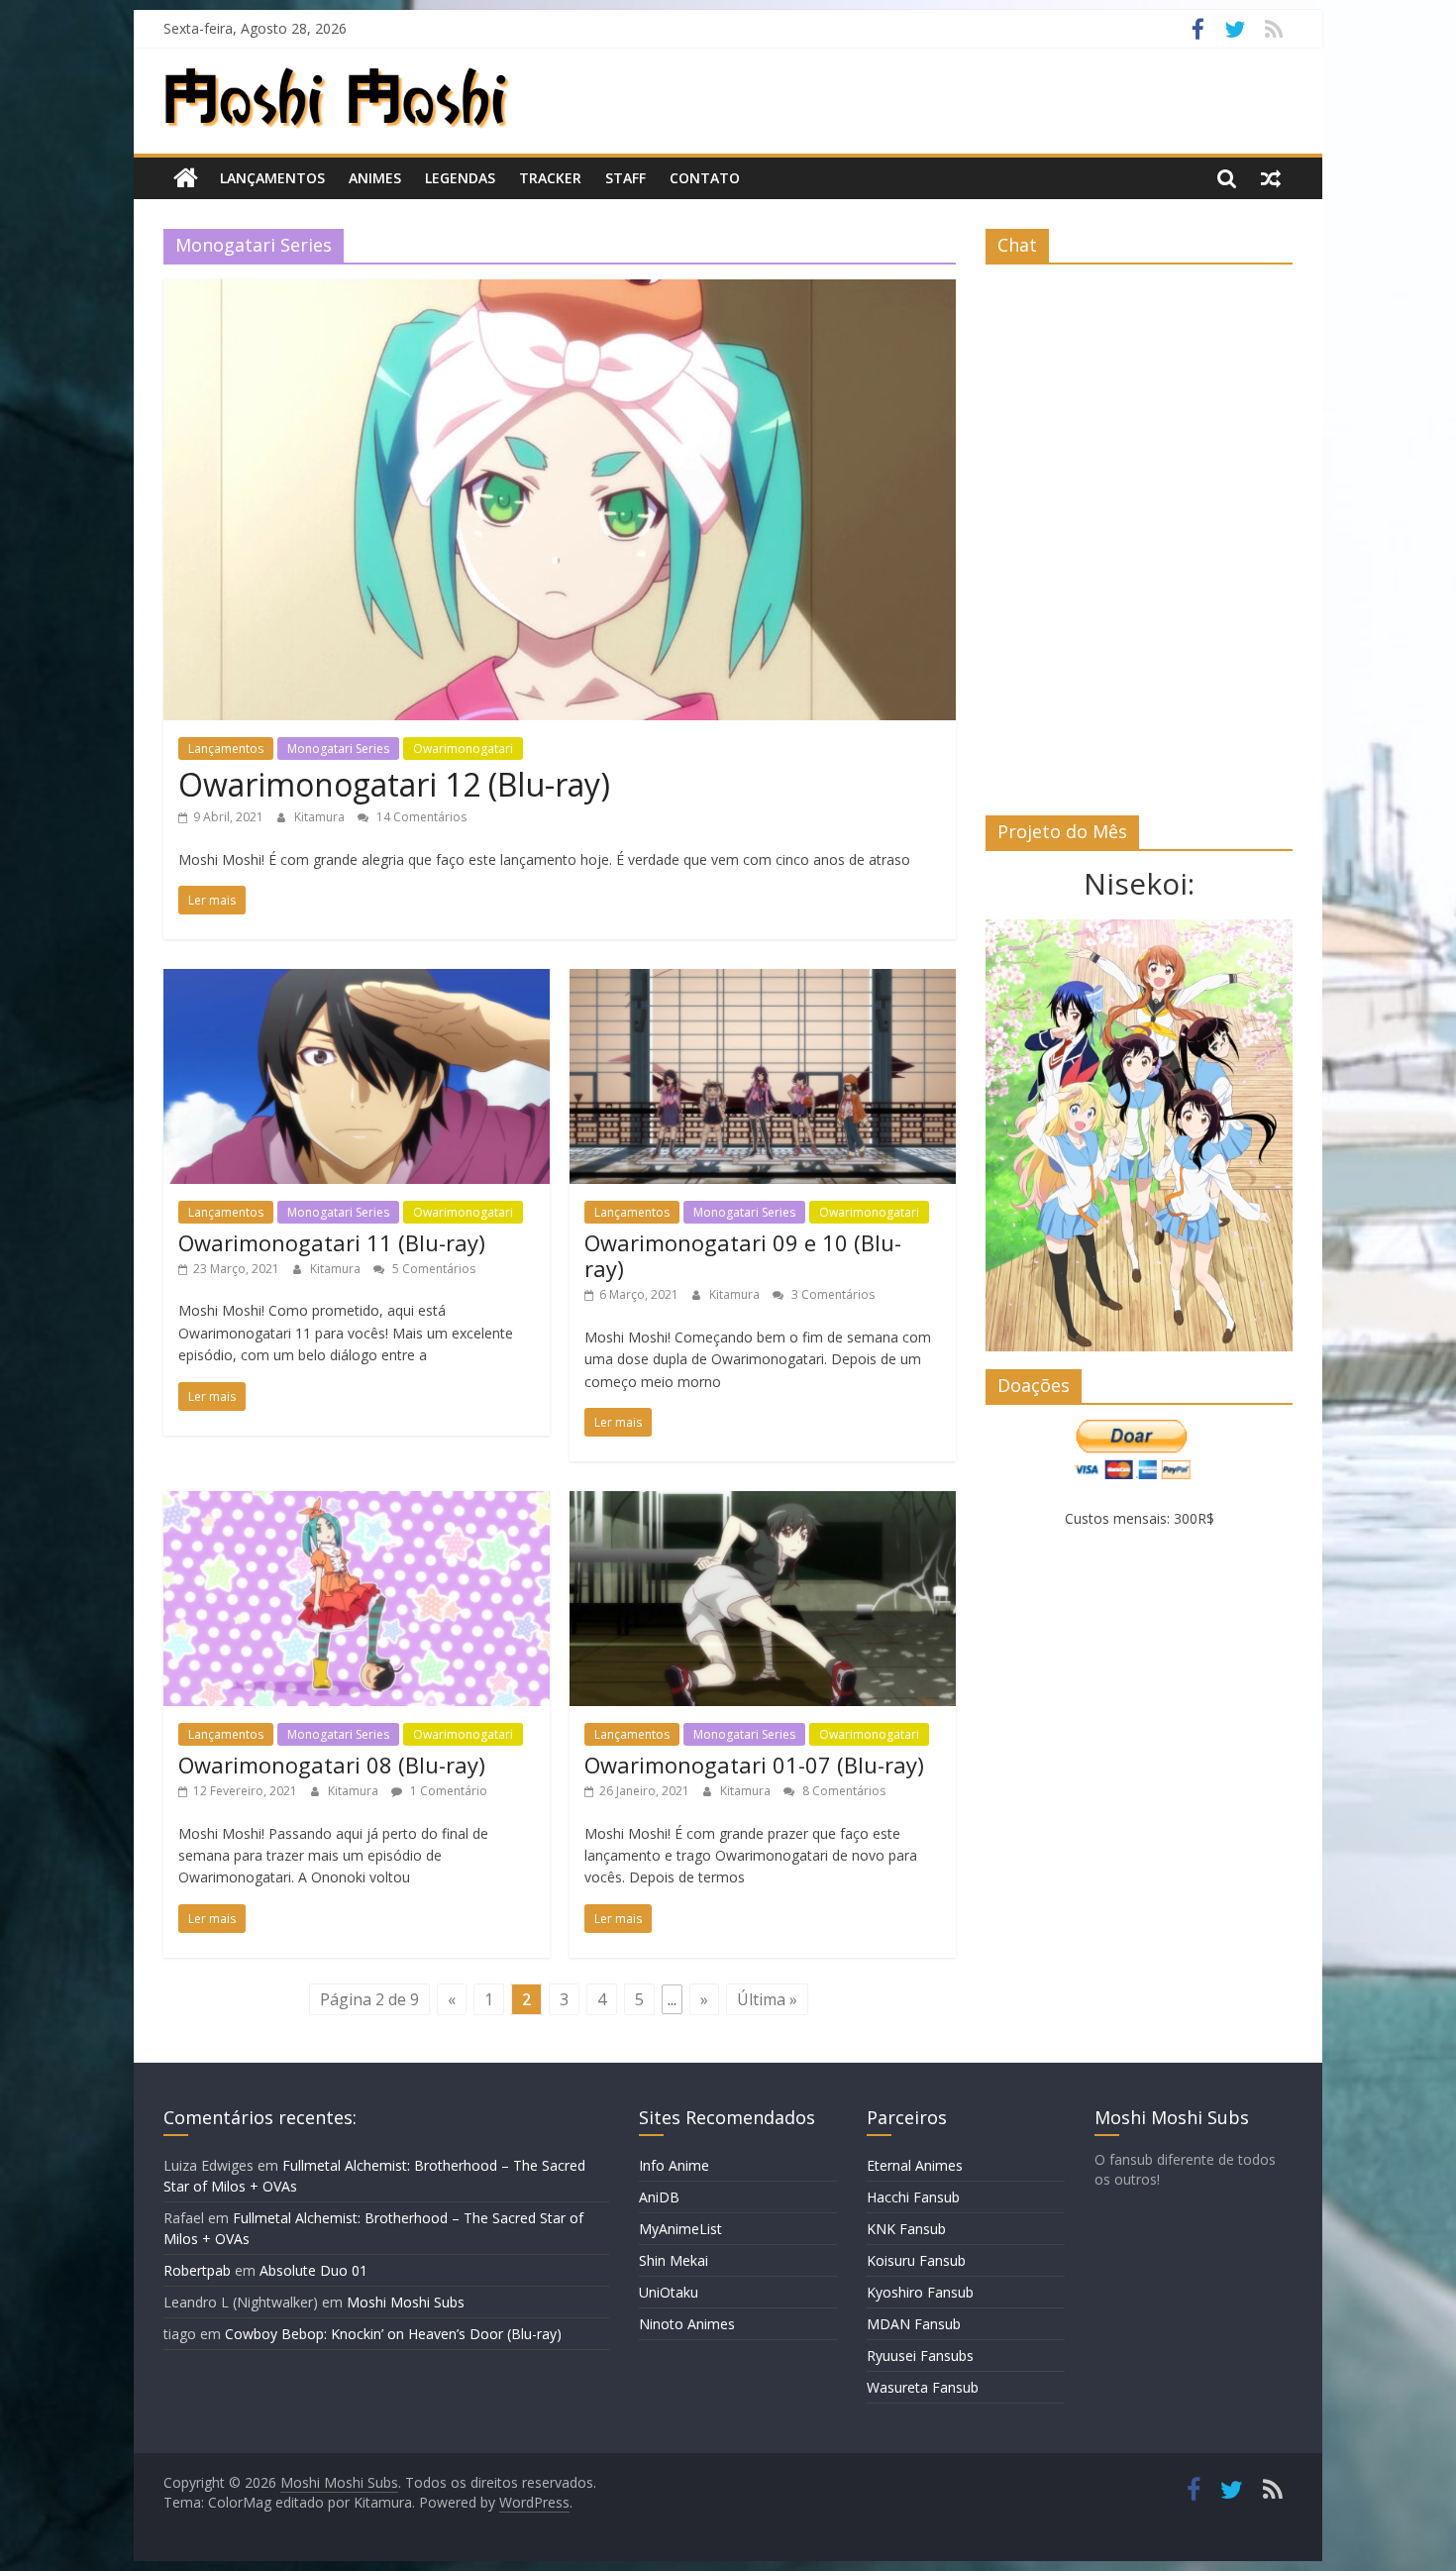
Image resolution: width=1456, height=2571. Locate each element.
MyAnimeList (680, 2229)
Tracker (550, 178)
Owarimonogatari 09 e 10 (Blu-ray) (743, 1255)
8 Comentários (842, 1791)
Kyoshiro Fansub (920, 2292)
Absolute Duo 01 (313, 2270)
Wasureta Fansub (923, 2387)
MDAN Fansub (914, 2324)
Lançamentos (272, 178)
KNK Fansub (906, 2229)
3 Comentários (832, 1294)
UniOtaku (669, 2292)
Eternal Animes (915, 2165)
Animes (375, 178)
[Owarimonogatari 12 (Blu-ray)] (560, 291)
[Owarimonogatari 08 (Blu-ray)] (357, 1503)
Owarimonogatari (463, 749)
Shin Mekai (674, 2260)
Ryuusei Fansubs (920, 2356)
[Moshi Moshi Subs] (186, 178)
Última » (767, 1999)
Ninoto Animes (687, 2324)
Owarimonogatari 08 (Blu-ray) (332, 1765)
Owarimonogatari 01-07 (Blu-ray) (754, 1765)
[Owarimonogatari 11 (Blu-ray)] (357, 981)
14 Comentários (420, 817)
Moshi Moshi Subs (406, 2302)
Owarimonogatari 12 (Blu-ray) (394, 784)
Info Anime (674, 2165)
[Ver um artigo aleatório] (1271, 178)
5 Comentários (432, 1269)
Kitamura (321, 817)
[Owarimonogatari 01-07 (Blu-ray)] (763, 1503)
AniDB (659, 2197)
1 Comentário (447, 1791)
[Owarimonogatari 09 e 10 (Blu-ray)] (763, 981)
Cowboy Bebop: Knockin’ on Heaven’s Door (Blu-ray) (393, 2334)
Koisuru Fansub (916, 2260)
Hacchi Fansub (913, 2197)
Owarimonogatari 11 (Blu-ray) (332, 1242)
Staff (625, 178)
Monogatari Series (338, 749)
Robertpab (197, 2270)
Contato (705, 178)
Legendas (460, 178)
